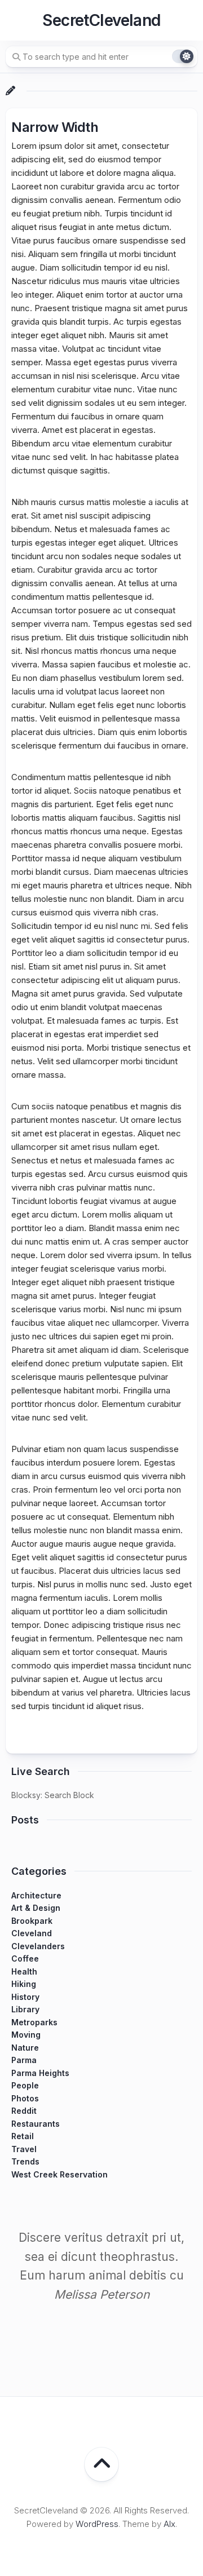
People (25, 2085)
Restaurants (36, 2124)
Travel (24, 2149)
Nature (25, 2048)
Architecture (36, 1895)
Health (24, 1971)
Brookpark (32, 1921)
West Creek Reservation (59, 2174)
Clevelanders (38, 1946)
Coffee (25, 1958)
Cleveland (32, 1933)
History (25, 1997)
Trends (25, 2161)
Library (25, 2009)
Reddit (24, 2111)
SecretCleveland (101, 20)
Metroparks (34, 2022)
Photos (25, 2098)
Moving (26, 2035)
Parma (24, 2060)
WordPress (97, 2524)
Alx (169, 2524)
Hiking (24, 1984)
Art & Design (36, 1908)
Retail (23, 2136)
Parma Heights (40, 2073)
